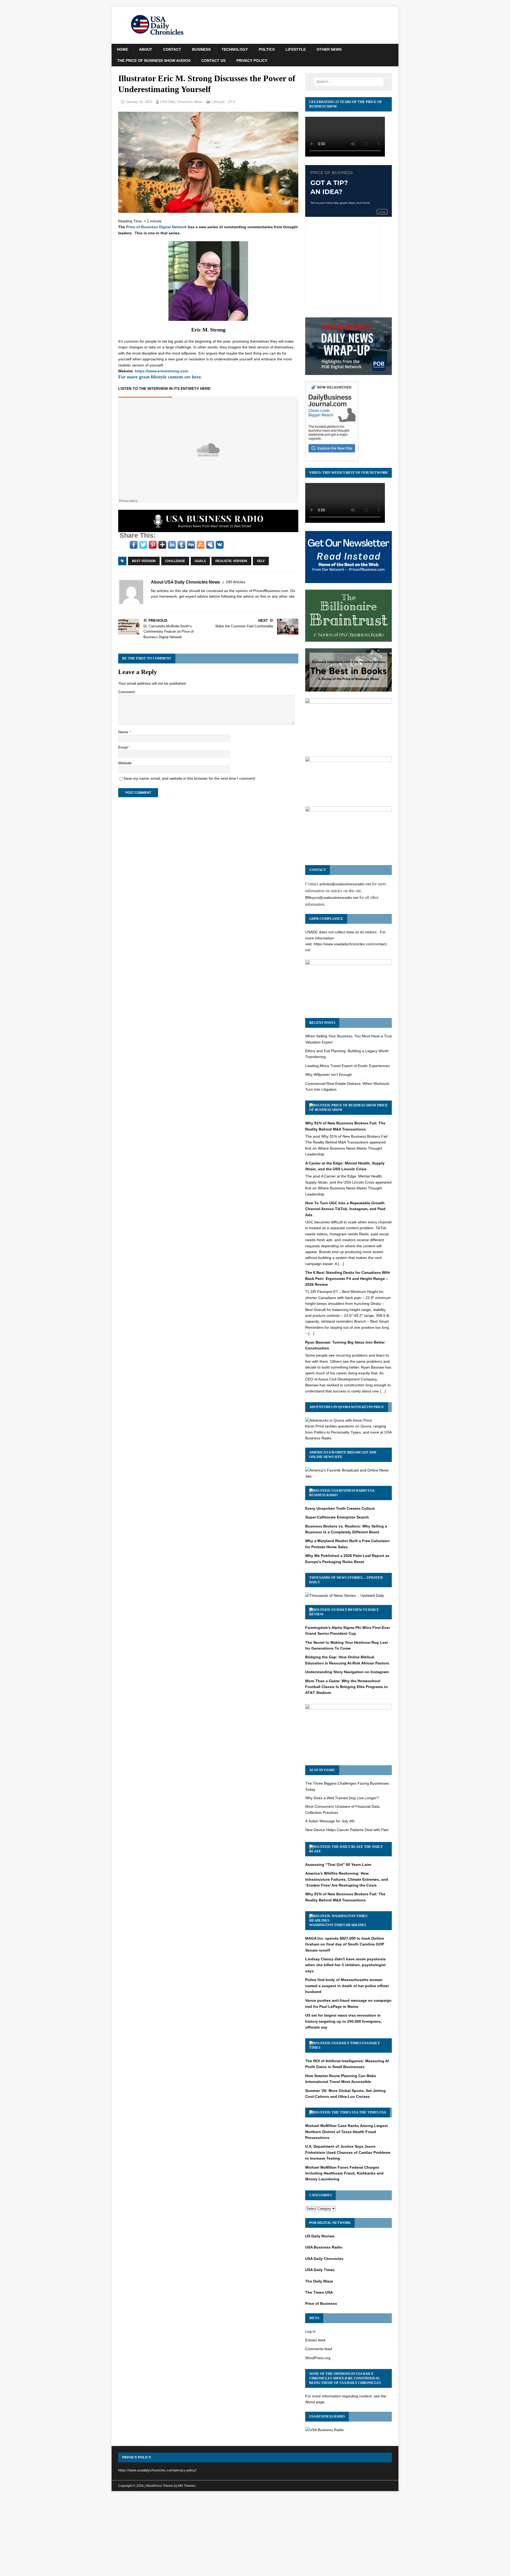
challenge (175, 561)
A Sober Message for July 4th (330, 1821)
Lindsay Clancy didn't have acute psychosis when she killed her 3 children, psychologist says (345, 1965)
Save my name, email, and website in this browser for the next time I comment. (190, 778)
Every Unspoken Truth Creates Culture (340, 1508)
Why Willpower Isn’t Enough (329, 1075)
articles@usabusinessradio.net (345, 884)
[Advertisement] (255, 2535)
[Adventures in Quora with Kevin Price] (339, 1420)
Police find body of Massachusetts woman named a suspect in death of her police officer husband (347, 1986)
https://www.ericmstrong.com (161, 371)
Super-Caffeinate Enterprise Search (337, 1517)
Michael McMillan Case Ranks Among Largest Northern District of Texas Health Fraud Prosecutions (347, 2132)
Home (122, 49)
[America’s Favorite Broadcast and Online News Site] (348, 1476)
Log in (310, 2331)
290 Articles (235, 582)
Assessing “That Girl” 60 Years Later (338, 1865)
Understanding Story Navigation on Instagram (347, 1672)
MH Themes (187, 2486)
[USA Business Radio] (324, 2430)
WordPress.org (318, 2358)
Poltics (267, 49)
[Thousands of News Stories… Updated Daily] (345, 1595)
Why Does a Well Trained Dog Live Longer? (342, 1798)
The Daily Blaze (319, 2281)
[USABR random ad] (208, 529)
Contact (172, 49)
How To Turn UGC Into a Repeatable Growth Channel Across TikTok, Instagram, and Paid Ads (345, 1209)
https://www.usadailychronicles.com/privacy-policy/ (157, 2470)
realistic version (231, 561)
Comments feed (319, 2349)
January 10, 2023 (139, 102)
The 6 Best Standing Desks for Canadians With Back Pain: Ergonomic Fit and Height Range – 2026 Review (348, 1278)
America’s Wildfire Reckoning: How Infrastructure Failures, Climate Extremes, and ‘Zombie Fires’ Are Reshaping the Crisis (347, 1879)
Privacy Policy (252, 61)
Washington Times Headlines (338, 1925)
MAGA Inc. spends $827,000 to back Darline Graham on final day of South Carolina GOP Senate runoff (345, 1944)
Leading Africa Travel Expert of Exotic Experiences (347, 1066)
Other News (329, 49)
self (261, 561)
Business (201, 49)
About (146, 49)
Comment (126, 692)
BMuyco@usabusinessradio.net (332, 897)
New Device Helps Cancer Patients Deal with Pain (347, 1830)
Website (125, 763)
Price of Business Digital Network (156, 227)
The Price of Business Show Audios (154, 61)
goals (200, 561)
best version (144, 561)
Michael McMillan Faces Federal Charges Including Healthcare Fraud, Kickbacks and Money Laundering (344, 2173)
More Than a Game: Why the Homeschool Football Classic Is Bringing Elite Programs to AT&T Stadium (347, 1687)
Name (124, 732)
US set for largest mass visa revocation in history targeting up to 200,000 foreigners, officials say (343, 2021)
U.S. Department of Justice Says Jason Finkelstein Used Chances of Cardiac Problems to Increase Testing (348, 2152)
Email (123, 747)
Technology (235, 49)
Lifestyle (296, 49)
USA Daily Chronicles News (181, 102)
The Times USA (373, 2112)
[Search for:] (348, 82)
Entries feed (315, 2340)
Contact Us (213, 61)
